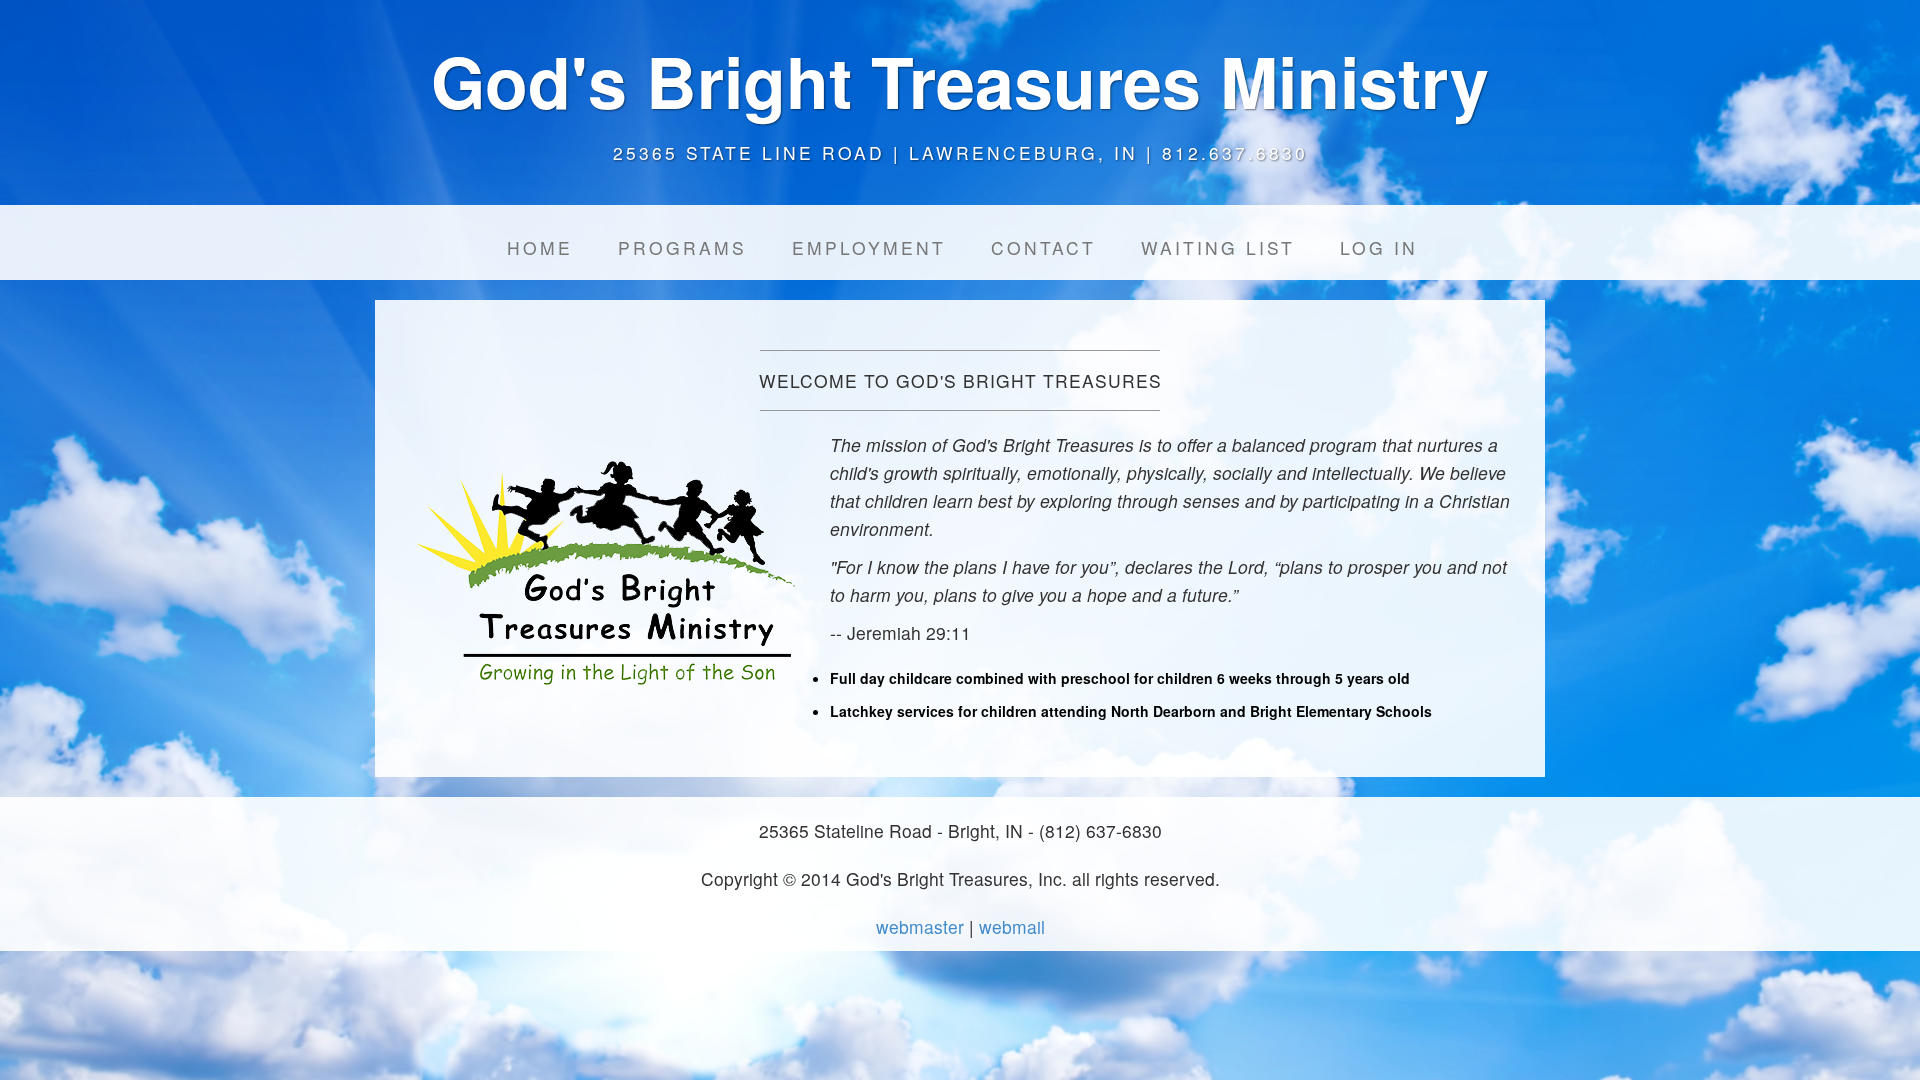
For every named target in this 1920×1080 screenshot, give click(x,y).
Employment (869, 247)
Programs (682, 247)
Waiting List (1218, 247)
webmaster (920, 926)
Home (540, 247)
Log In (1379, 247)
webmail (1012, 926)
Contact (1043, 247)
